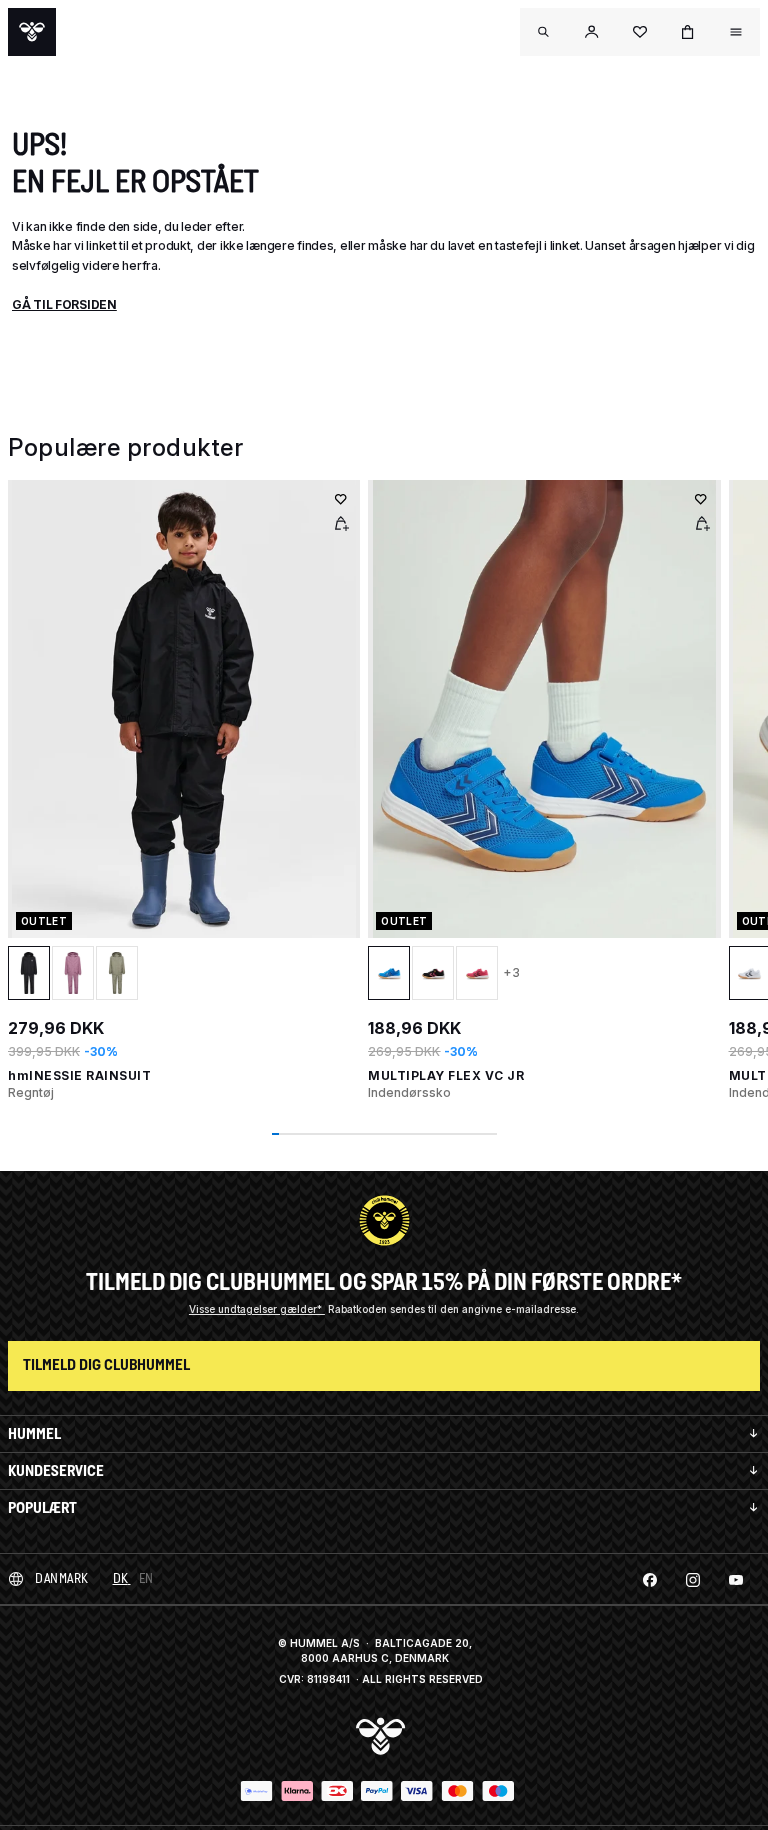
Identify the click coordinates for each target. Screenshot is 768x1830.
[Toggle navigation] (544, 32)
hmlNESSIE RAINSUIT (79, 1075)
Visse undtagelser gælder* (257, 1309)
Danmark (62, 1578)
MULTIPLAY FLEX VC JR (446, 1075)
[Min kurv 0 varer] (688, 32)
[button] (592, 32)
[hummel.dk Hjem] (32, 32)
